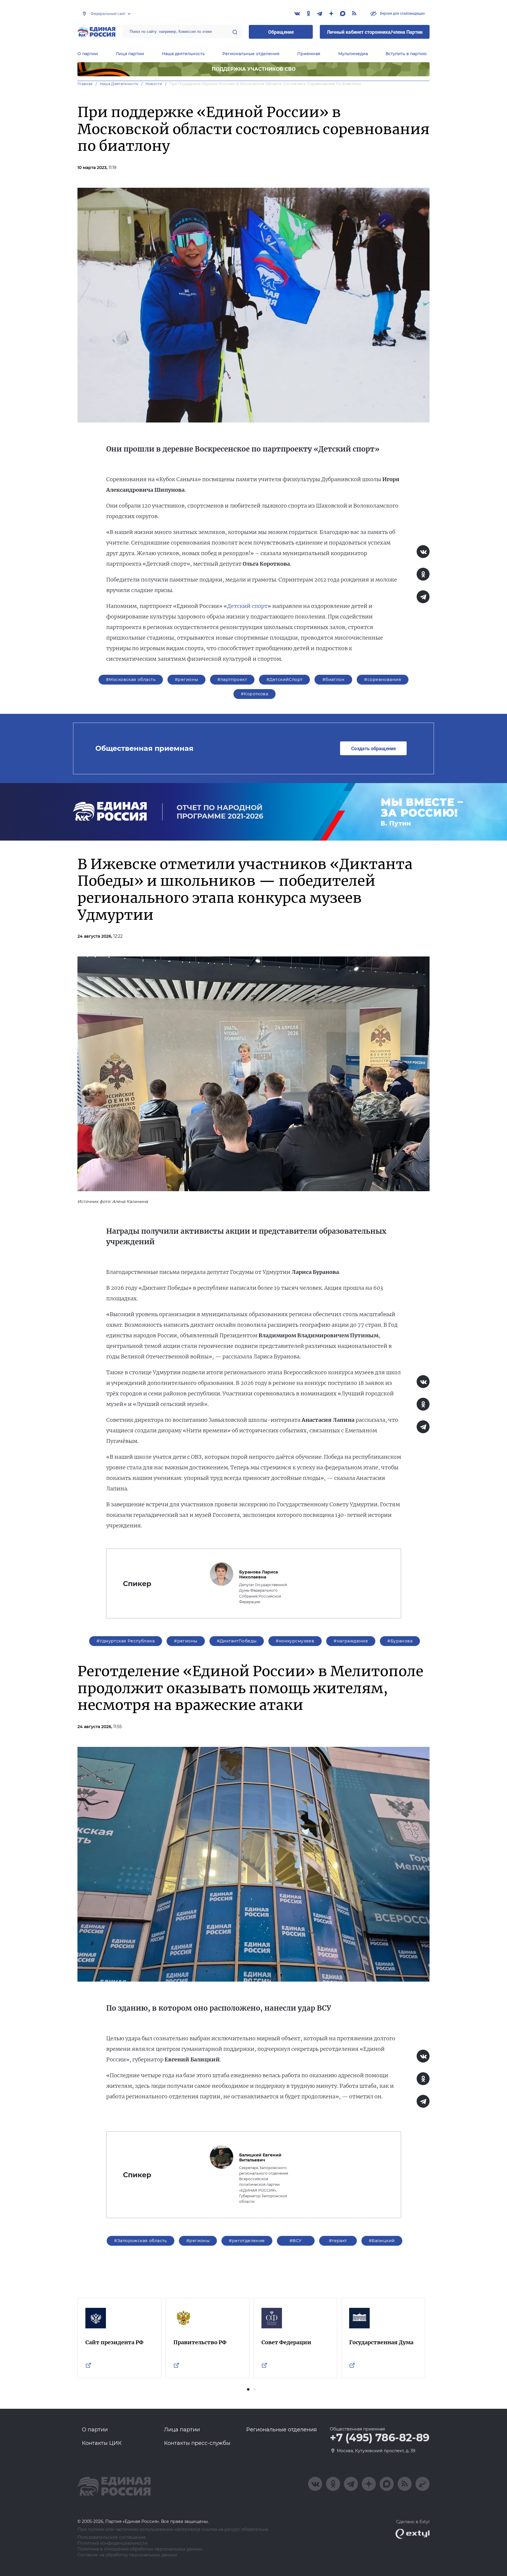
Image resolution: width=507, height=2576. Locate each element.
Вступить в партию (406, 54)
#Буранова (400, 1641)
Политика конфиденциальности (113, 2543)
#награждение (351, 1641)
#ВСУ (296, 2241)
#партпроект (232, 680)
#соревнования (382, 680)
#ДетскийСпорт (284, 680)
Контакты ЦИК (102, 2443)
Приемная (309, 54)
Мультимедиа (353, 54)
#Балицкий (382, 2241)
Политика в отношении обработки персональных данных (140, 2549)
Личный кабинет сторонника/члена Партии (375, 32)
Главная (85, 84)
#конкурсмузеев (295, 1641)
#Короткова (255, 694)
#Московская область (131, 680)
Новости (154, 84)
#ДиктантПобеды (237, 1641)
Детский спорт (247, 606)
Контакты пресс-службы (197, 2443)
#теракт (338, 2241)
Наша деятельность (183, 54)
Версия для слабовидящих (402, 13)
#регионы (186, 680)
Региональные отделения (251, 54)
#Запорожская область (140, 2241)
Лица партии (130, 54)
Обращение (281, 32)
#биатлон (333, 680)
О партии (88, 54)
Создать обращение (374, 748)
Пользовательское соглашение (112, 2537)
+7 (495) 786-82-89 (380, 2438)
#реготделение (247, 2241)
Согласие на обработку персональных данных (127, 2555)
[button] (248, 2389)
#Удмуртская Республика (126, 1641)
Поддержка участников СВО (254, 69)
